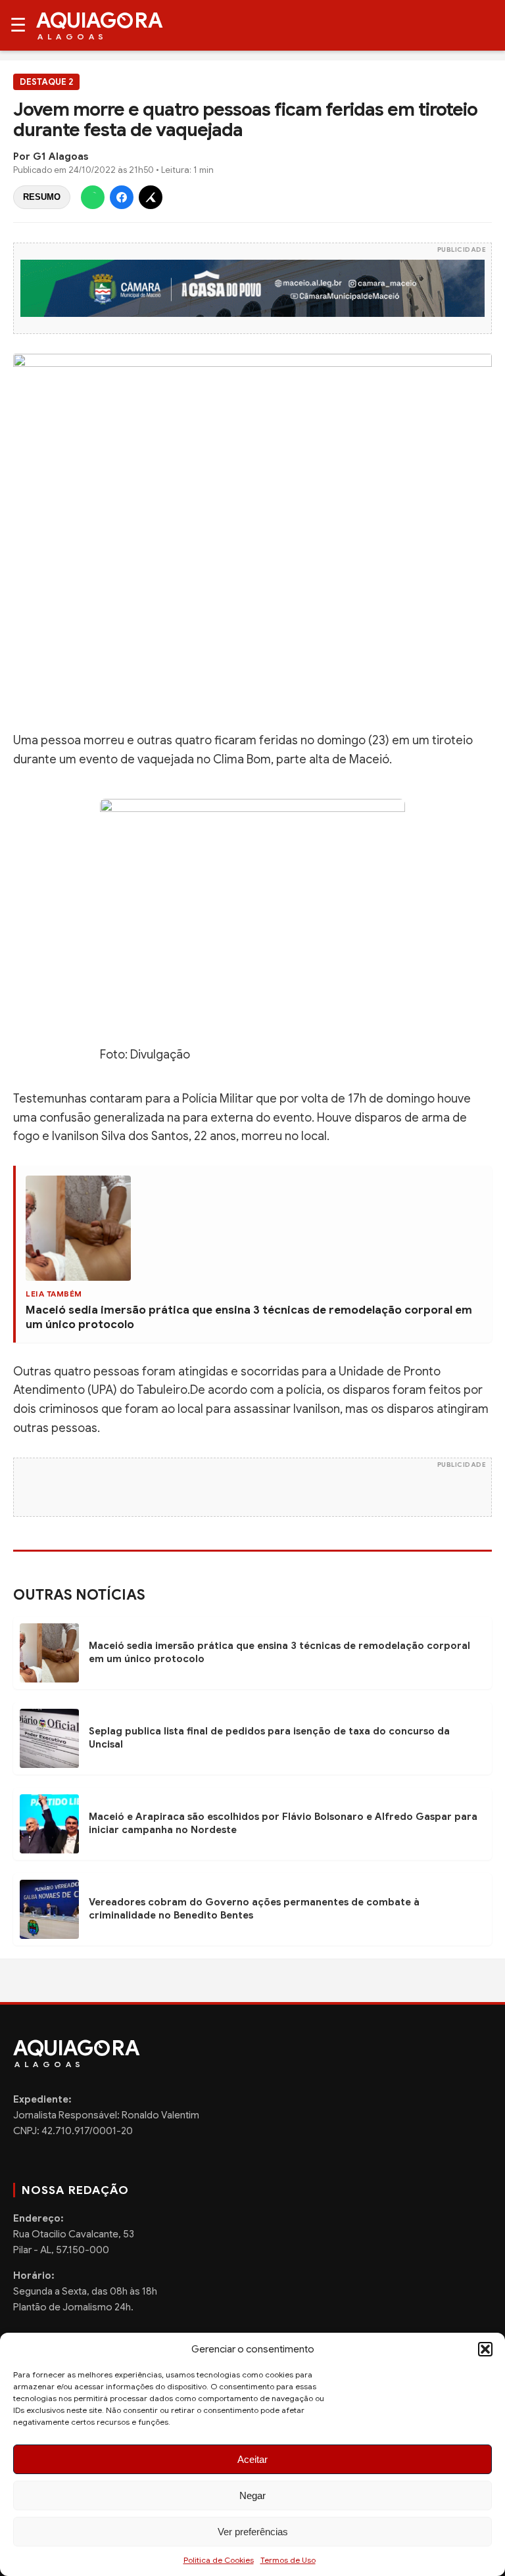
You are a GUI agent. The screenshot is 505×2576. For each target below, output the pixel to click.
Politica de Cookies (219, 2560)
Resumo (42, 197)
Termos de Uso (288, 2560)
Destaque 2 (46, 82)
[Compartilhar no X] (151, 197)
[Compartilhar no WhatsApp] (93, 197)
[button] (485, 2349)
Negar (252, 2495)
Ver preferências (253, 2532)
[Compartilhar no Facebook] (122, 197)
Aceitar (252, 2459)
